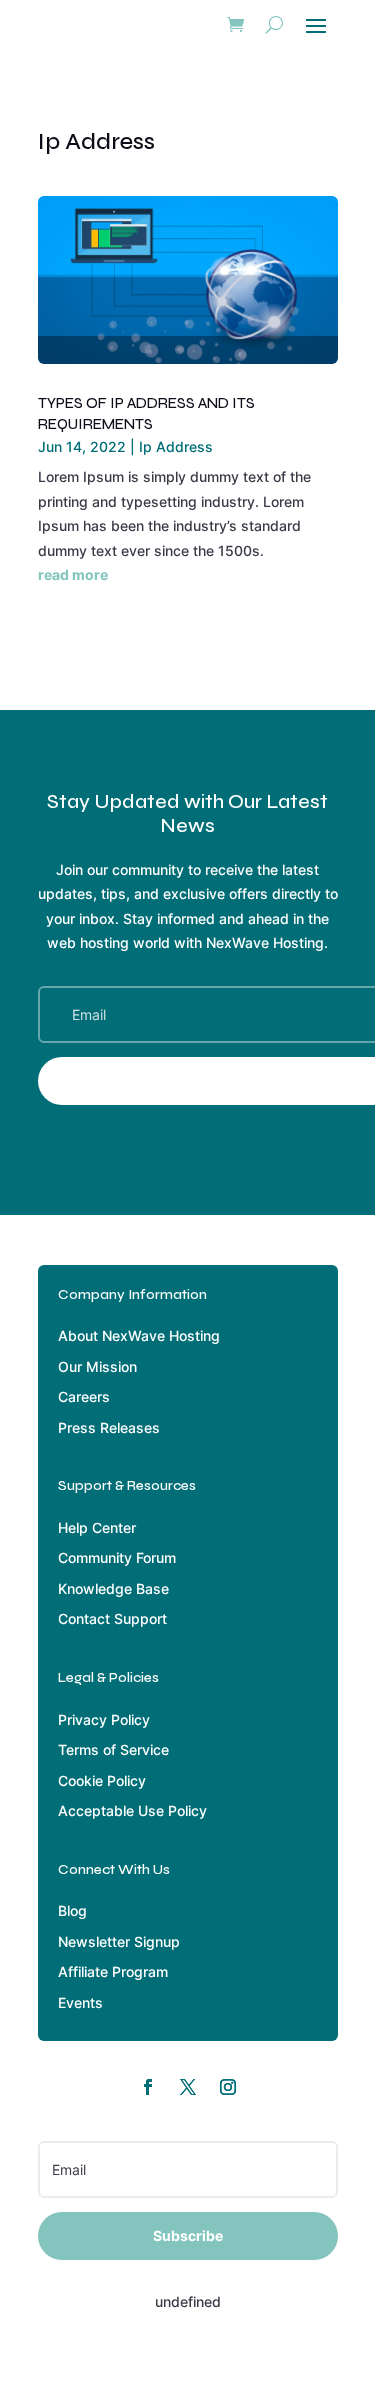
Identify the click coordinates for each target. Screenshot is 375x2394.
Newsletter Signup (119, 1941)
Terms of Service (113, 1749)
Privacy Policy (104, 1719)
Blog (72, 1910)
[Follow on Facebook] (148, 2087)
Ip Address (176, 446)
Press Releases (109, 1427)
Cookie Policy (102, 1780)
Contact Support (112, 1618)
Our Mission (97, 1366)
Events (80, 2002)
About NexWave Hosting (139, 1335)
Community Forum (117, 1557)
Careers (84, 1396)
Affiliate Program (113, 1971)
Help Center (97, 1527)
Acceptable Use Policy (132, 1810)
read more (73, 574)
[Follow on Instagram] (228, 2087)
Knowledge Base (113, 1588)
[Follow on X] (188, 2087)
